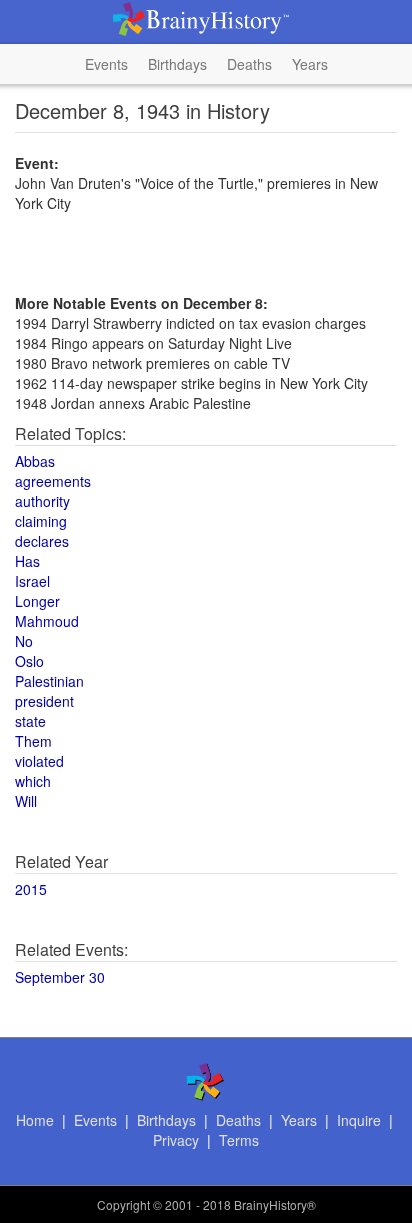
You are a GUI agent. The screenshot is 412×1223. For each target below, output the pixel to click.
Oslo (29, 661)
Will (26, 801)
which (33, 781)
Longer (37, 601)
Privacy (176, 1140)
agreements (53, 481)
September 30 (60, 977)
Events (106, 64)
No (24, 641)
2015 (31, 889)
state (30, 721)
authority (42, 501)
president (44, 701)
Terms (239, 1140)
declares (42, 541)
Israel (32, 581)
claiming (41, 521)
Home (35, 1120)
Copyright (123, 1204)
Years (310, 64)
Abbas (35, 461)
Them (33, 741)
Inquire (359, 1120)
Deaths (249, 64)
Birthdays (177, 64)
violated (39, 761)
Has (27, 561)
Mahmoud (47, 621)
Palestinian (49, 681)
